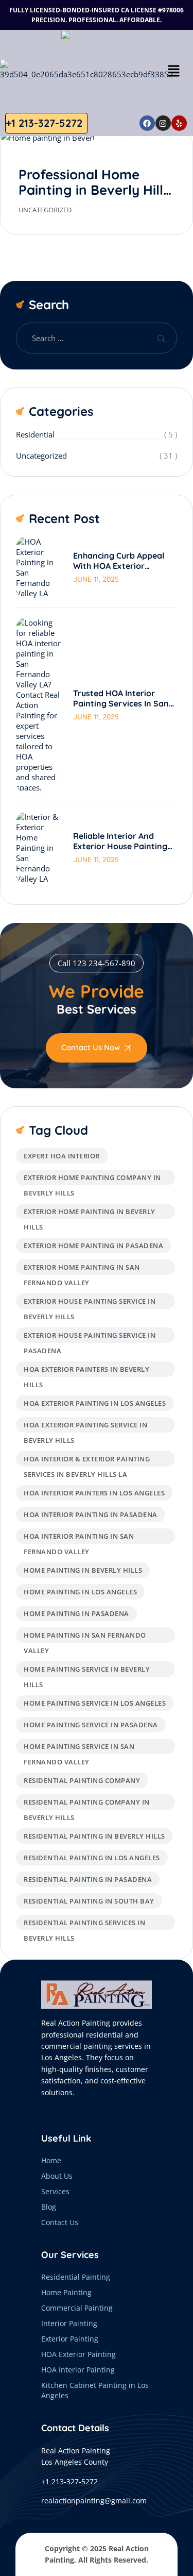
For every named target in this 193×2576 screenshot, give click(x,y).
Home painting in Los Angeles (80, 1592)
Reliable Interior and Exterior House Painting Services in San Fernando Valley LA (124, 841)
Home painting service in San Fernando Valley (79, 1748)
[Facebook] (147, 123)
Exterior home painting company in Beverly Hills (92, 1179)
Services (55, 2191)
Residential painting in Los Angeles (92, 1858)
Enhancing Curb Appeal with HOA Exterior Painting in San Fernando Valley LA (124, 561)
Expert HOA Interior (62, 1156)
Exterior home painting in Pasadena (93, 1245)
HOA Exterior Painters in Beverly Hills (86, 1371)
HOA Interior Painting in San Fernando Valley (79, 1538)
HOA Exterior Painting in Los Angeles (95, 1403)
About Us (57, 2176)
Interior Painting (69, 2323)
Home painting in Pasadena (76, 1613)
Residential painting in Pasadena (88, 1879)
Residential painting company (82, 1780)
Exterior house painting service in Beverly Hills (90, 1303)
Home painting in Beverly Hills (83, 1570)
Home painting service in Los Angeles (95, 1703)
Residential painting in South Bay (89, 1901)
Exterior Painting (70, 2339)
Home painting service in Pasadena (91, 1725)
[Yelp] (179, 123)
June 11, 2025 (96, 579)
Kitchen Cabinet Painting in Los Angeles (95, 2390)
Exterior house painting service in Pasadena (90, 1337)
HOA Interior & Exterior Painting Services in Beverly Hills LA (87, 1460)
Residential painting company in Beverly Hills (87, 1804)
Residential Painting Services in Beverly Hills (84, 1924)
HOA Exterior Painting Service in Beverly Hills (85, 1426)
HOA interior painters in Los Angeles (94, 1493)
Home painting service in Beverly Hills (87, 1671)
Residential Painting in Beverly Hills (94, 1836)
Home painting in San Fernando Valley (85, 1637)
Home (51, 2160)
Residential (35, 434)
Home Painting (66, 2292)
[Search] (161, 338)
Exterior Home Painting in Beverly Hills (90, 1213)
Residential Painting (76, 2277)
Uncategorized (45, 210)
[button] (173, 70)
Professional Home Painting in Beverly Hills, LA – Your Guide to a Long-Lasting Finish (96, 198)
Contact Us (60, 2222)
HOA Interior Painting (78, 2370)
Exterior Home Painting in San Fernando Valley (82, 1269)
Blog (49, 2207)
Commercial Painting (77, 2308)
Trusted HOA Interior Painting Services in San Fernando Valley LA (121, 698)
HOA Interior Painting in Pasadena (91, 1514)
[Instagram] (163, 123)
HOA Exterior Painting (78, 2354)
